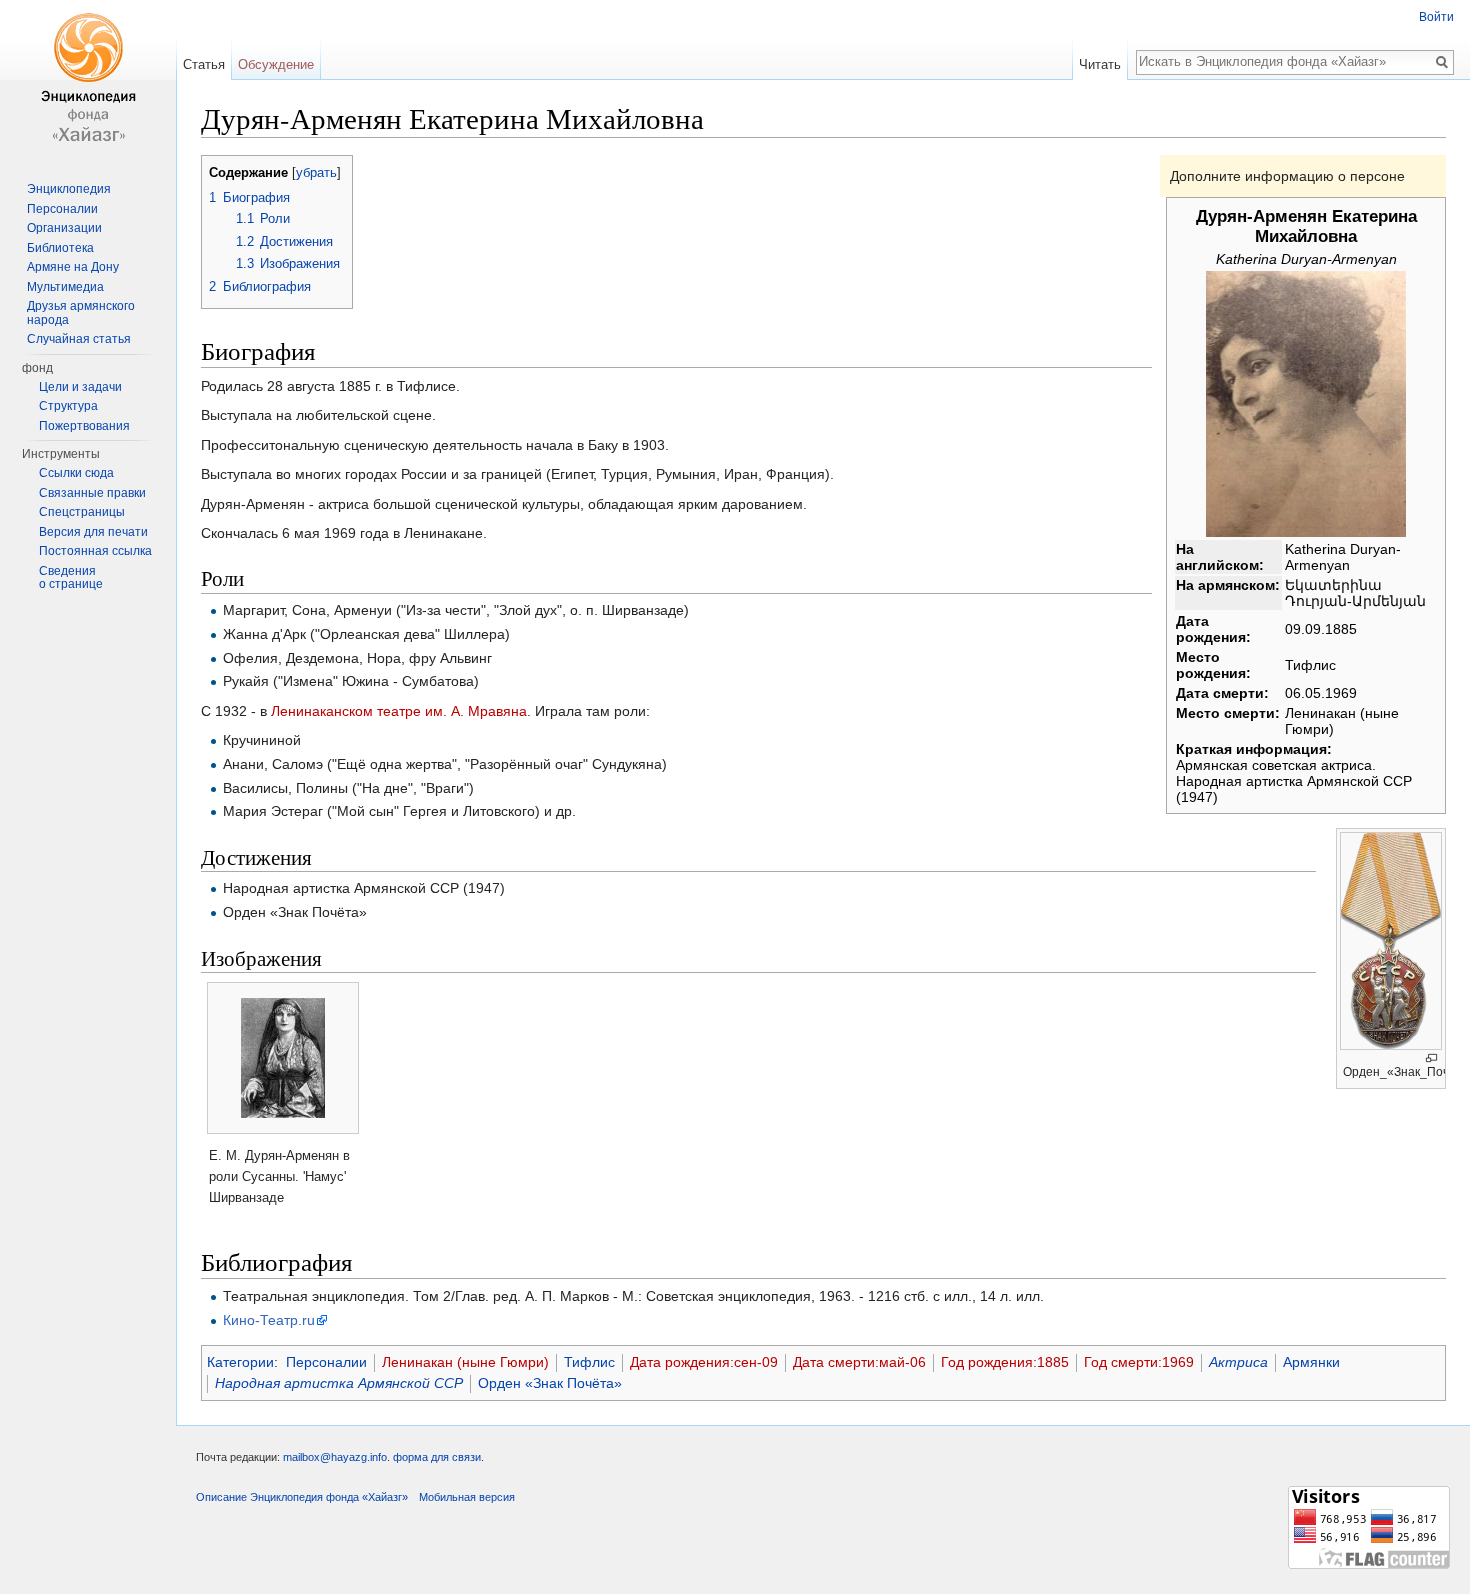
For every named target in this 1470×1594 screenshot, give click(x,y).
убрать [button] (316, 173)
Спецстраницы (82, 512)
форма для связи (437, 1457)
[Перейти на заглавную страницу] (88, 80)
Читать (1100, 64)
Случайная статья (79, 339)
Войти (1436, 17)
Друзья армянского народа (81, 313)
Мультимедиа (65, 287)
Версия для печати (93, 532)
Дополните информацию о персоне (1287, 176)
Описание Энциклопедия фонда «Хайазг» (302, 1497)
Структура (68, 406)
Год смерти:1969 (1139, 1362)
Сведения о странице (71, 578)
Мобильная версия (467, 1497)
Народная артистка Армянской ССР (339, 1383)
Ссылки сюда (76, 473)
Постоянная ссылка (95, 551)
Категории (240, 1362)
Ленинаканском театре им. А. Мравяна (399, 711)
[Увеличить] (1431, 1058)
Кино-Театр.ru (269, 1320)
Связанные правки (92, 493)
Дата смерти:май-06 (859, 1362)
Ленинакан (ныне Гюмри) (465, 1362)
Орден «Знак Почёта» (550, 1383)
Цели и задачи (80, 387)
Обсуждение (276, 64)
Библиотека (60, 248)
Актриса (1238, 1362)
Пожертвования (84, 426)
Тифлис (589, 1362)
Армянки (1311, 1362)
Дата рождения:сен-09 (704, 1362)
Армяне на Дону (73, 267)
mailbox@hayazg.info (335, 1457)
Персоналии (326, 1362)
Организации (64, 228)
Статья (204, 64)
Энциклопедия (69, 189)
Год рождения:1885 (1005, 1362)
